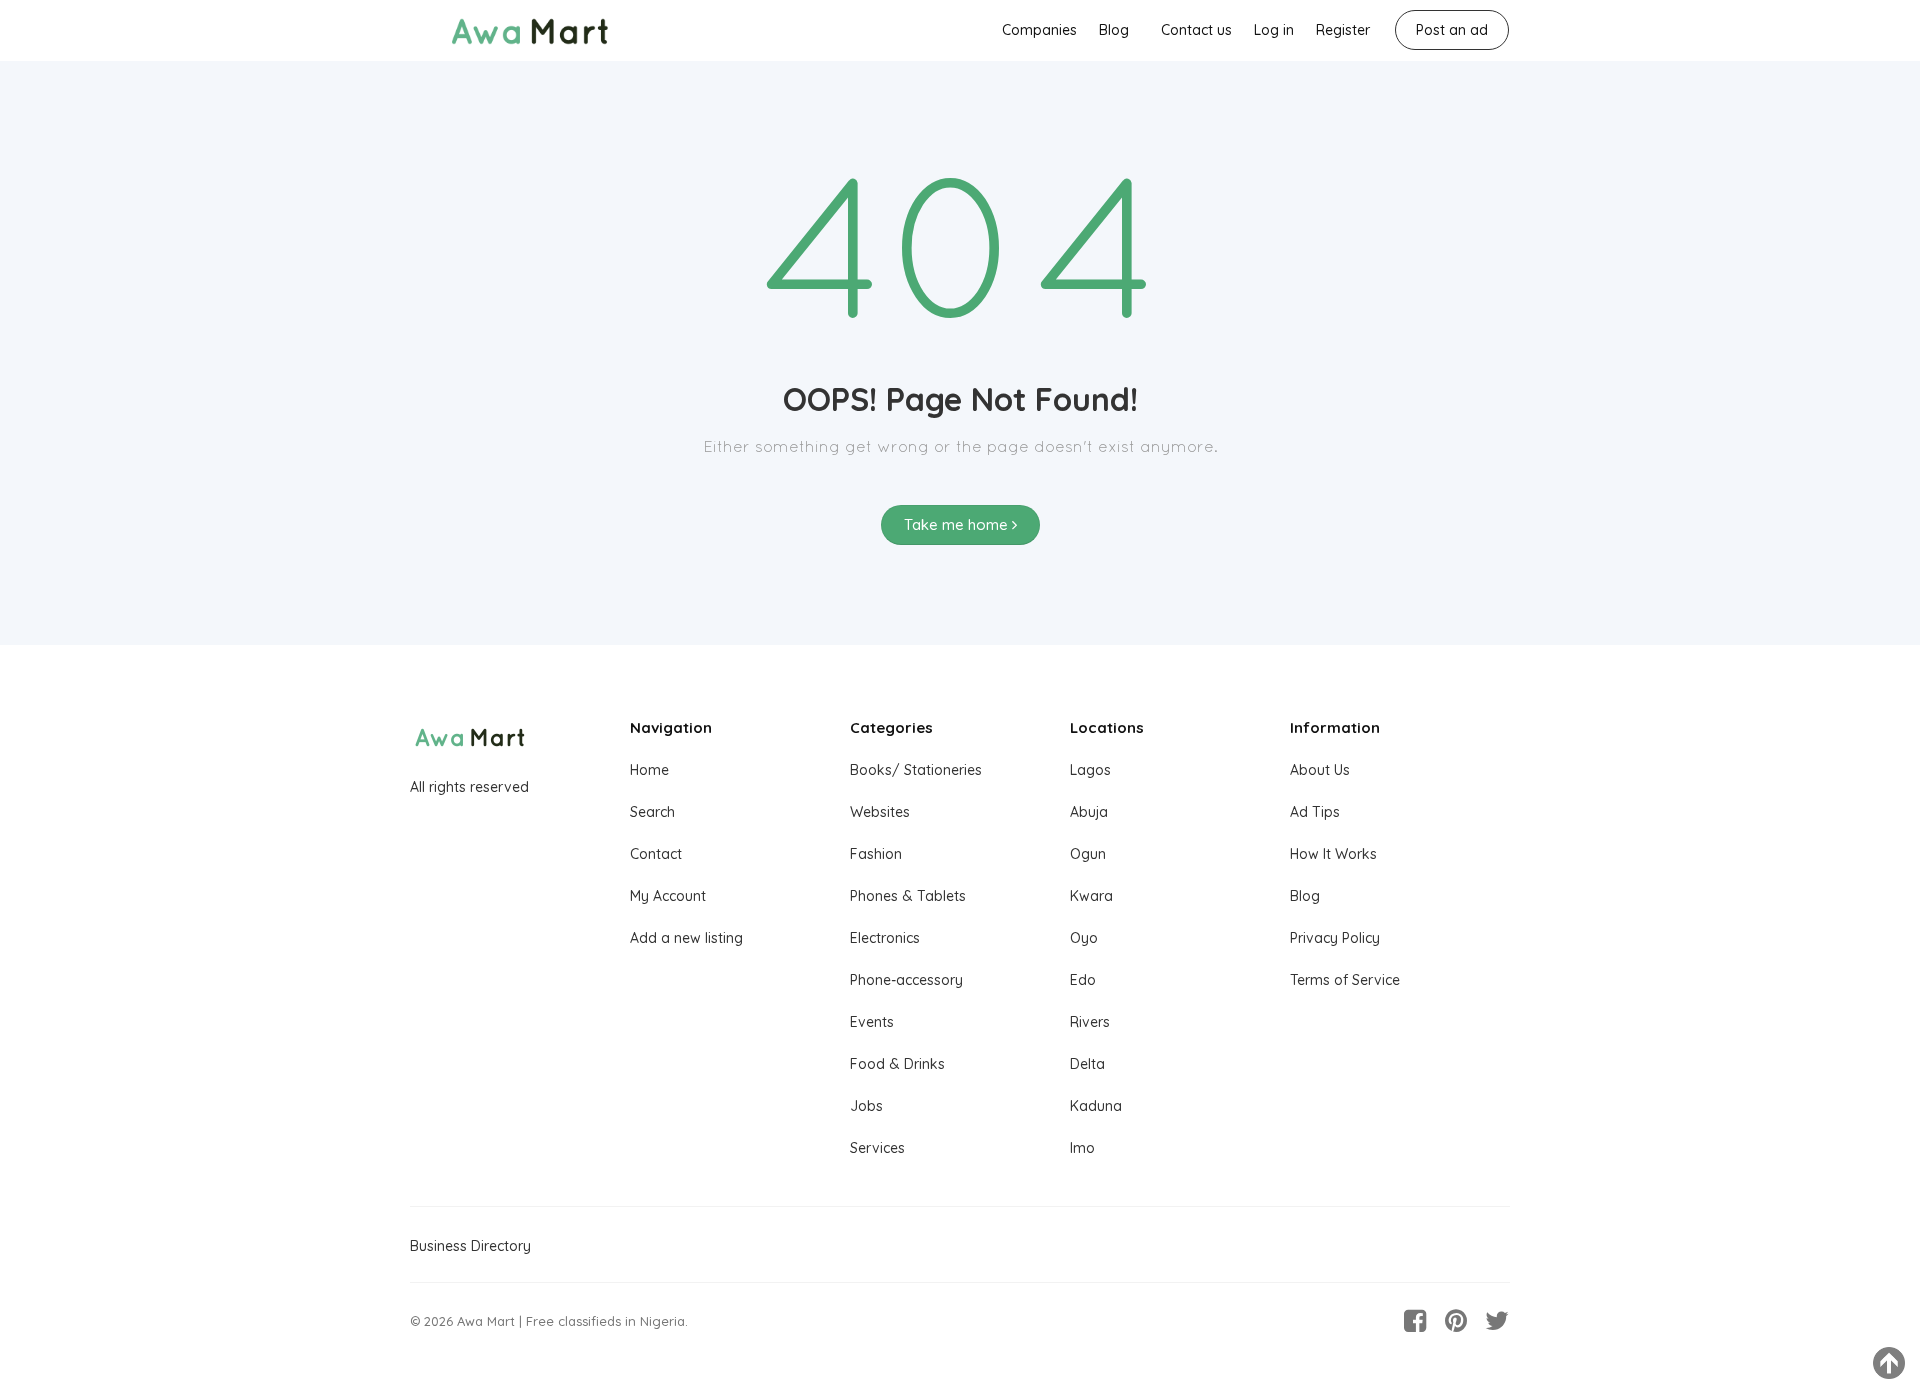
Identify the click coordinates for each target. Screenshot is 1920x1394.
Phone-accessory (906, 980)
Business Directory (470, 1246)
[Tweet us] (1497, 1321)
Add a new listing (686, 938)
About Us (1320, 770)
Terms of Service (1345, 980)
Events (872, 1022)
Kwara (1091, 896)
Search (652, 812)
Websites (880, 812)
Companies (1039, 30)
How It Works (1333, 854)
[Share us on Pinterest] (1456, 1321)
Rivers (1090, 1022)
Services (877, 1148)
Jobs (866, 1106)
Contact (656, 854)
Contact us (1196, 30)
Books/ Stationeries (916, 770)
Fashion (876, 854)
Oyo (1084, 938)
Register (1343, 30)
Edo (1083, 980)
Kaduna (1096, 1106)
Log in (1274, 30)
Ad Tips (1315, 812)
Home (649, 770)
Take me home (958, 524)
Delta (1087, 1064)
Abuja (1089, 812)
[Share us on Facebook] (1415, 1321)
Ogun (1088, 854)
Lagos (1090, 770)
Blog (1114, 30)
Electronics (885, 938)
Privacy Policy (1335, 938)
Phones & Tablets (908, 896)
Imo (1082, 1148)
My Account (668, 896)
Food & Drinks (897, 1064)
